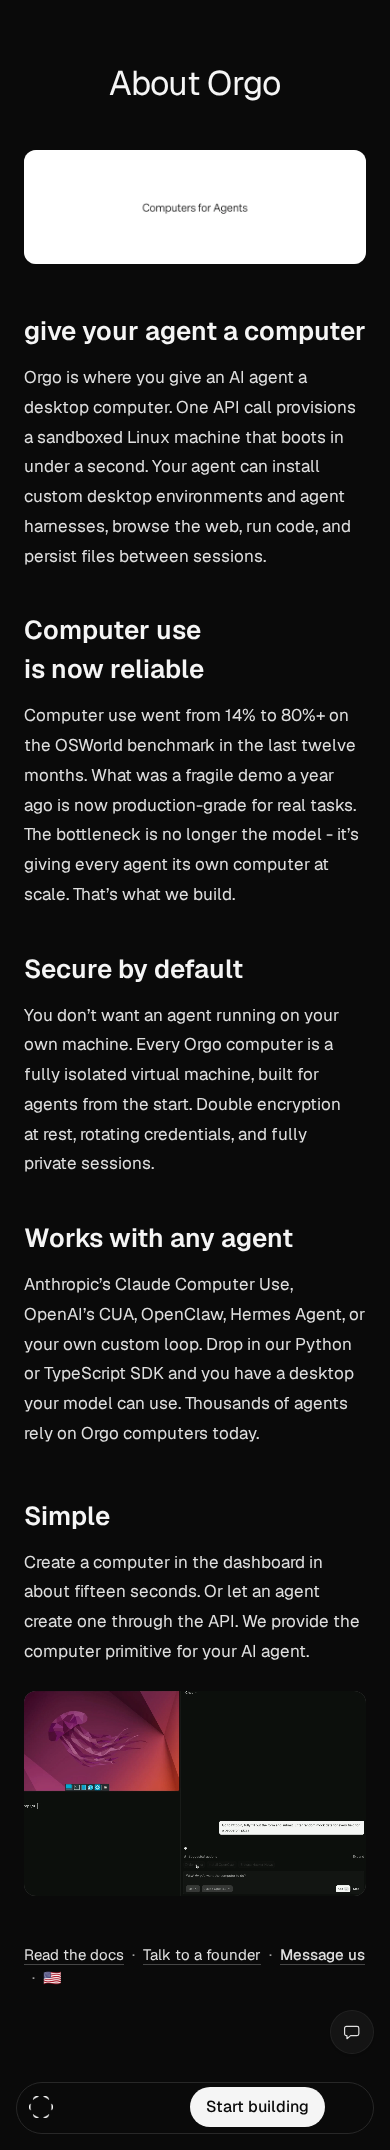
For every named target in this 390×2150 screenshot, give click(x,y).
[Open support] (352, 2032)
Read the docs (74, 1954)
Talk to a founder (202, 1954)
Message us (322, 1954)
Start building (257, 2106)
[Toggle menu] (349, 2107)
